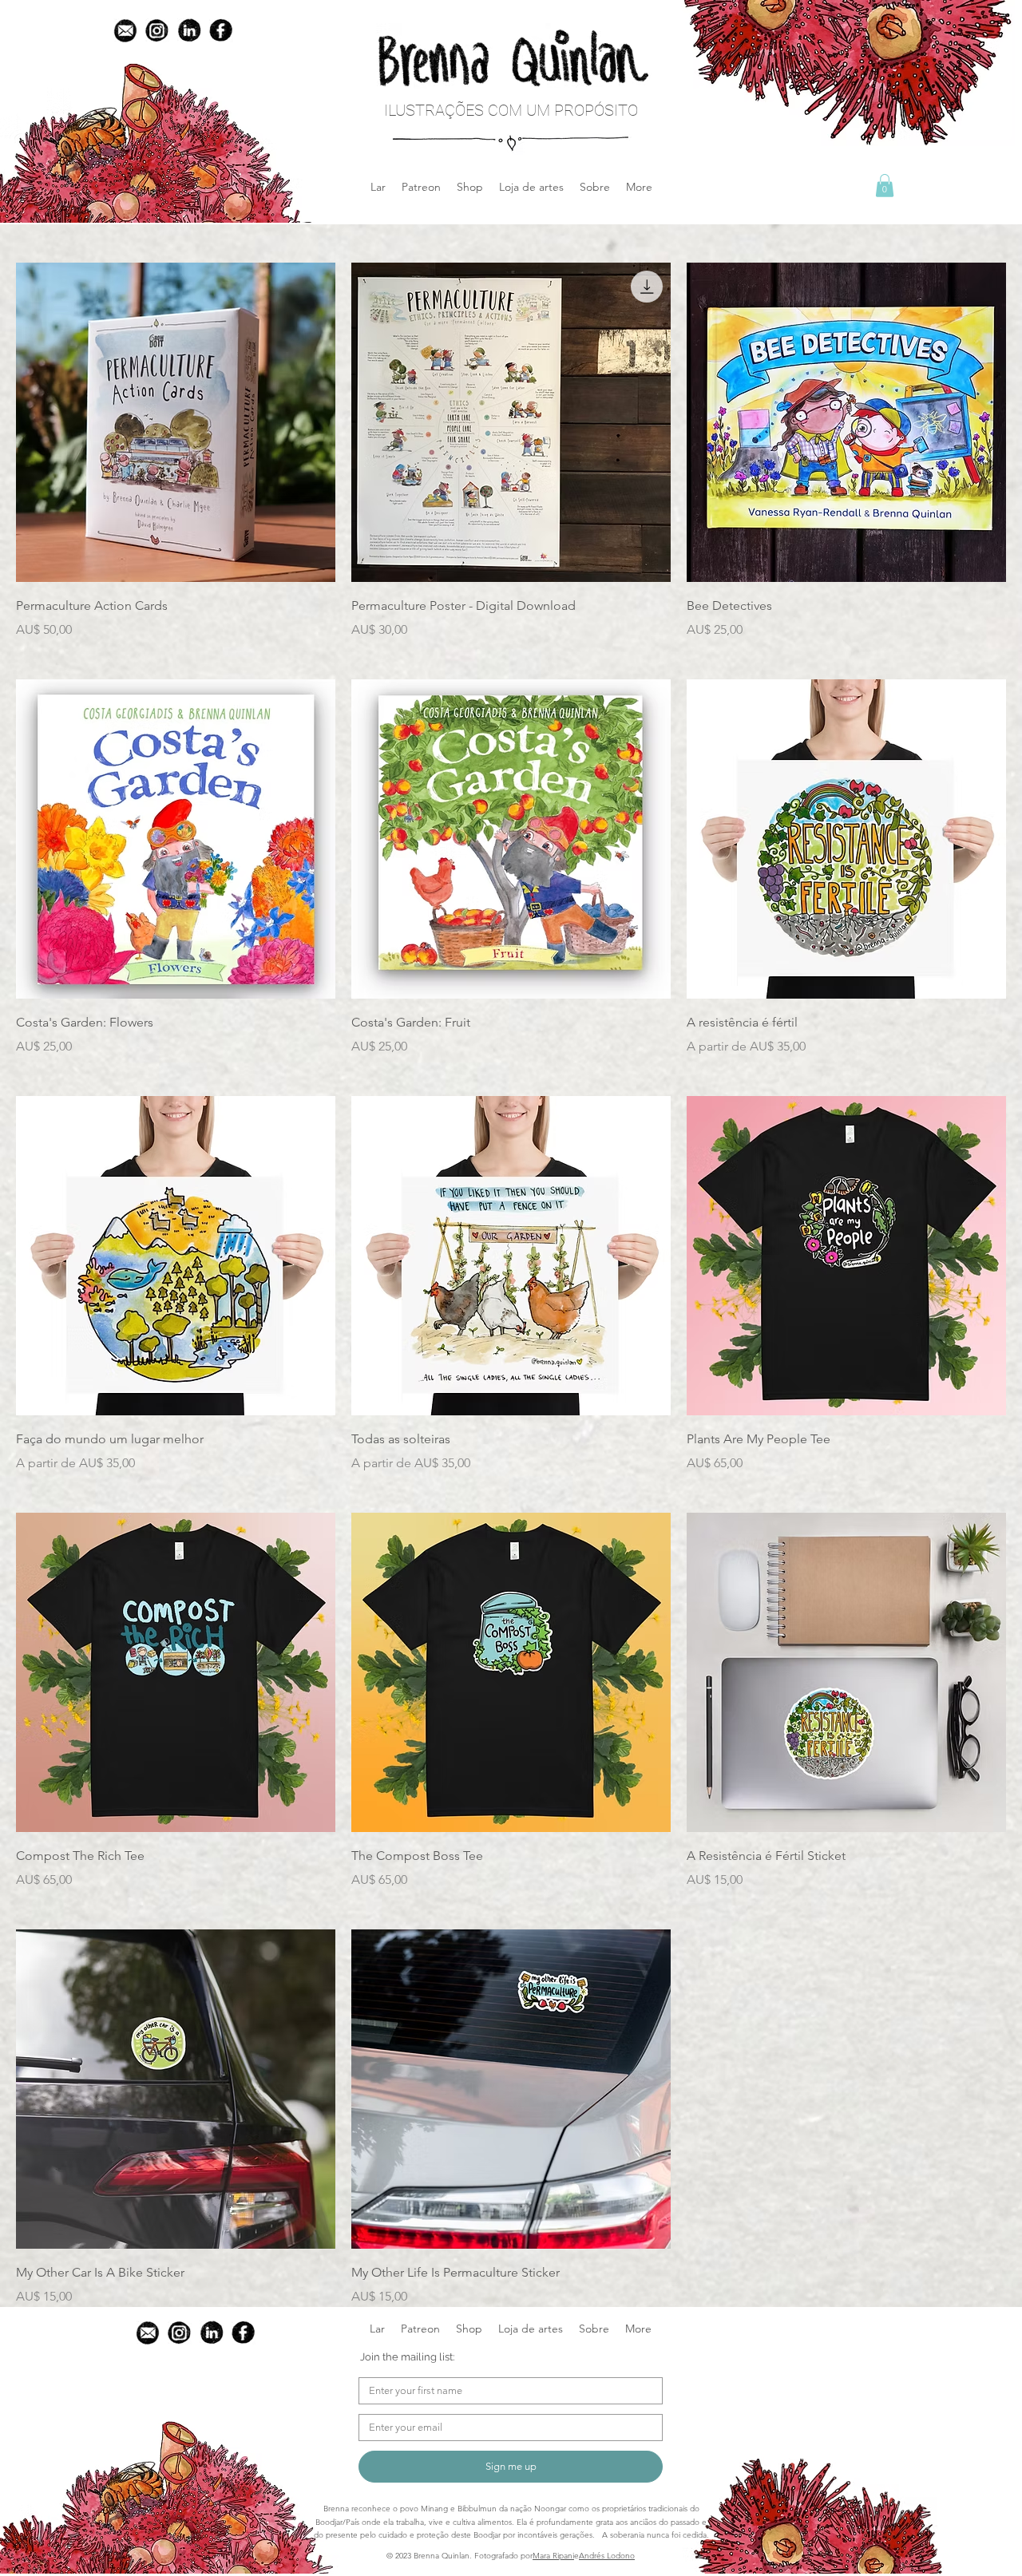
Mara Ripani (553, 2556)
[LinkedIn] (189, 30)
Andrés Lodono (607, 2556)
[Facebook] (221, 30)
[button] (470, 187)
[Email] (125, 30)
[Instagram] (157, 30)
